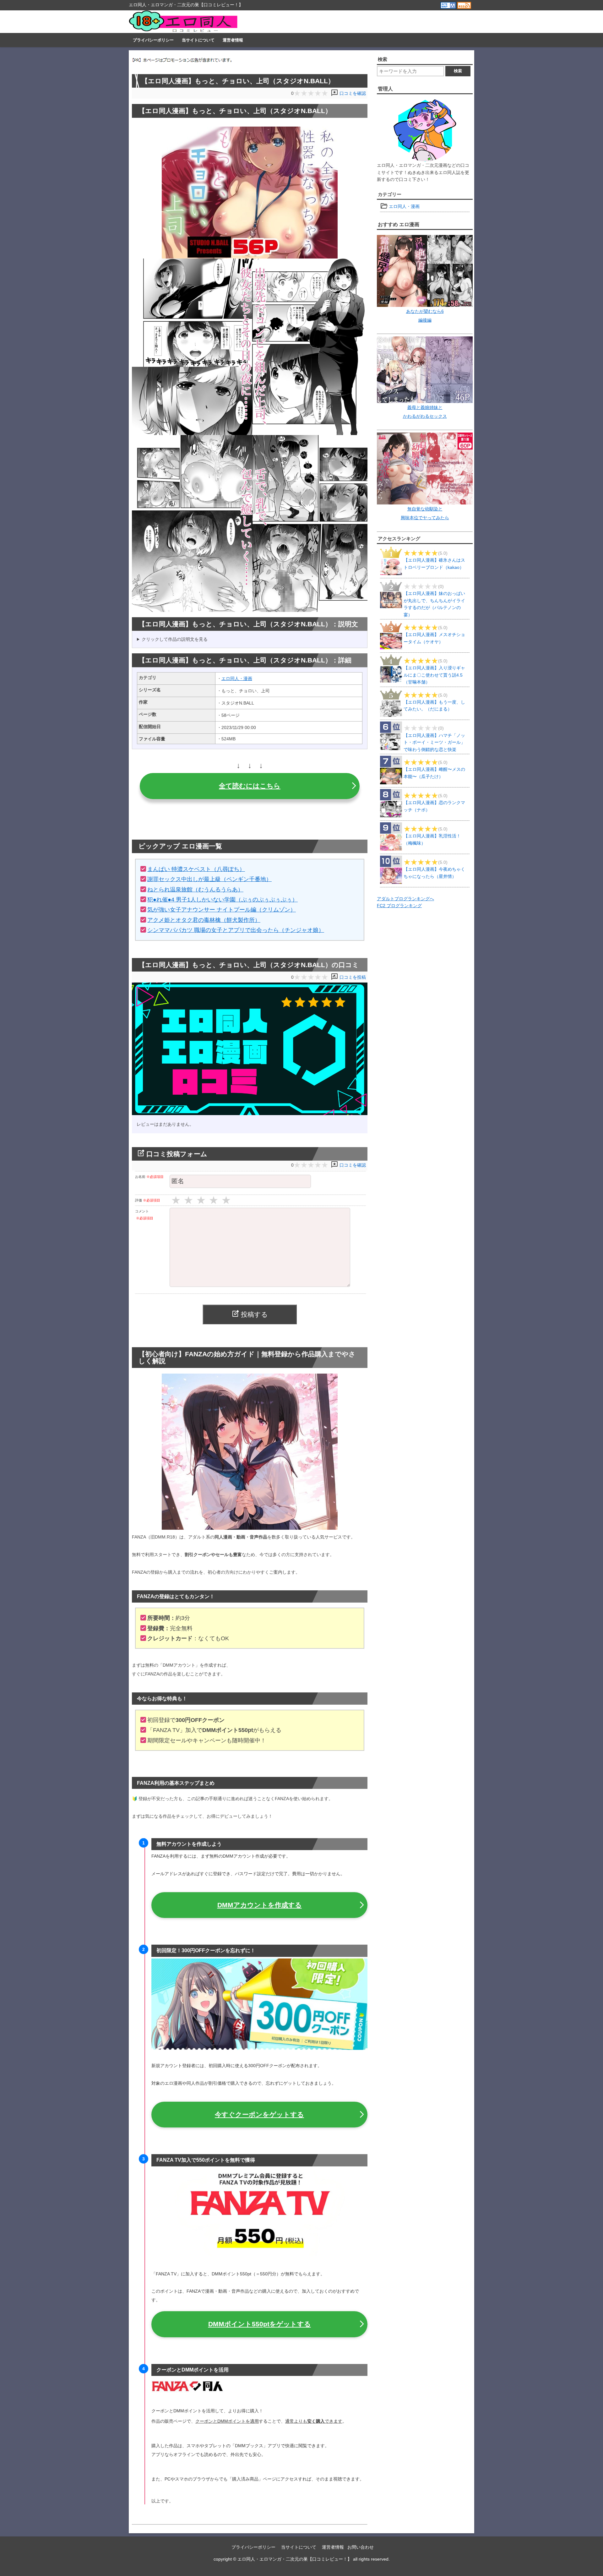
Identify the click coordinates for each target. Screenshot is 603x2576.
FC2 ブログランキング (399, 906)
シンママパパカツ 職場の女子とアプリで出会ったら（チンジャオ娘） (236, 930)
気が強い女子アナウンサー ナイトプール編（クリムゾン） (222, 910)
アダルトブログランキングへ (405, 899)
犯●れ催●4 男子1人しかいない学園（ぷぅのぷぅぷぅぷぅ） (223, 900)
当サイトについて (198, 40)
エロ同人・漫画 (237, 678)
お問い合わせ (361, 2547)
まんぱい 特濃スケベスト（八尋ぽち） (196, 869)
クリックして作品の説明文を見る (175, 639)
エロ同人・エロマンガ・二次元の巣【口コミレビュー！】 (295, 2559)
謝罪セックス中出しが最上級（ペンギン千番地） (209, 879)
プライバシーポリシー (153, 40)
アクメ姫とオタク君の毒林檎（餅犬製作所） (204, 920)
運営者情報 (233, 40)
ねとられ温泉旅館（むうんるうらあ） (195, 890)
